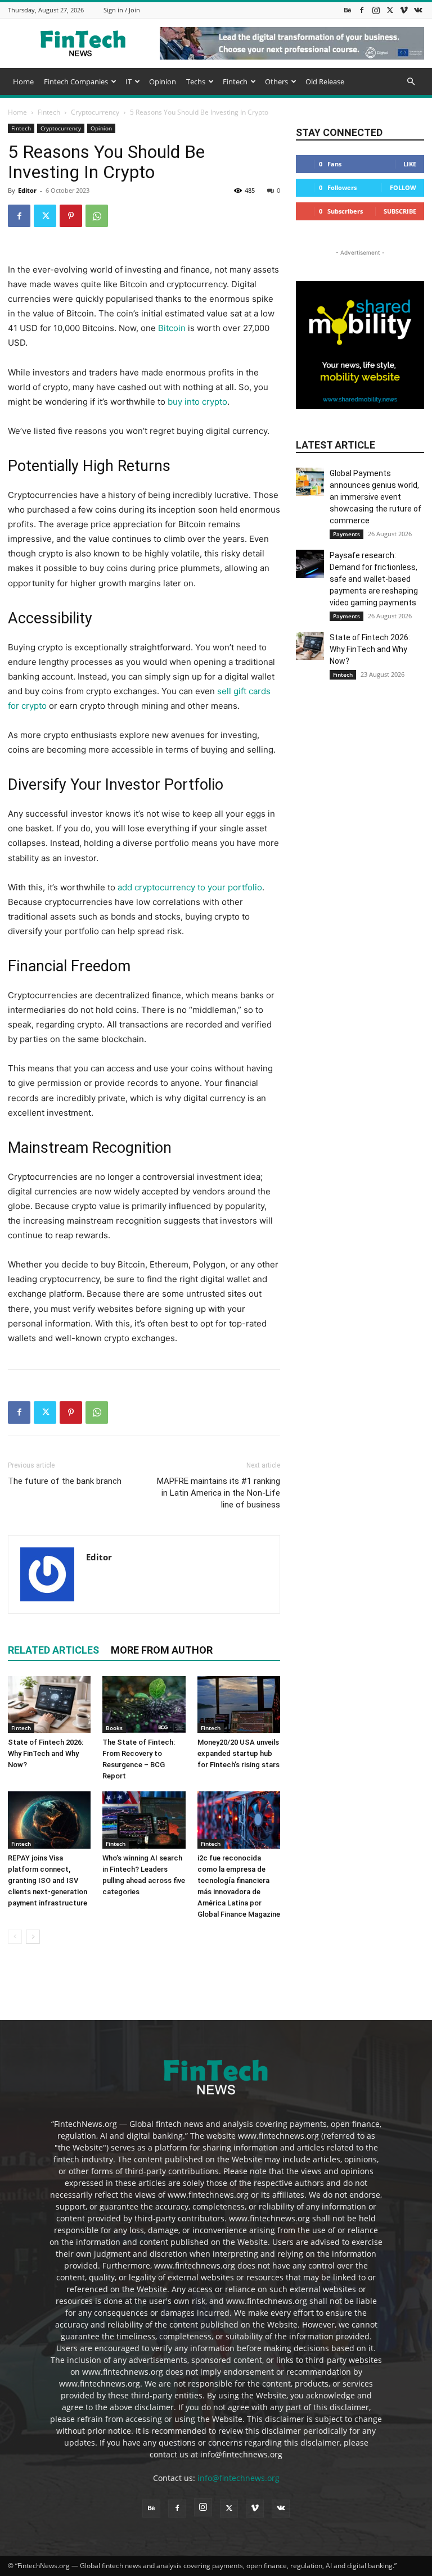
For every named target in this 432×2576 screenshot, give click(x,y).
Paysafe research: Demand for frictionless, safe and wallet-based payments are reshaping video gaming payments (374, 579)
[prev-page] (15, 1937)
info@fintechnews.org (238, 2478)
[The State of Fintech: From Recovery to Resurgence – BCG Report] (144, 1704)
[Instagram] (376, 10)
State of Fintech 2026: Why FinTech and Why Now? (46, 1753)
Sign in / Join (122, 10)
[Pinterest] (71, 216)
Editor (27, 190)
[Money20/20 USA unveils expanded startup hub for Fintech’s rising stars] (239, 1704)
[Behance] (348, 10)
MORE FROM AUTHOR (162, 1650)
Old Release (325, 82)
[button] (411, 82)
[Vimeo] (404, 10)
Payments (346, 534)
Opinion (163, 82)
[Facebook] (362, 10)
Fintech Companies (76, 82)
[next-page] (33, 1937)
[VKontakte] (418, 10)
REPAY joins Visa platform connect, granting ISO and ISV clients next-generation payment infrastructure (48, 1880)
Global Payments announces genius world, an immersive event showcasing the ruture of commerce (375, 497)
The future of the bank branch (65, 1481)
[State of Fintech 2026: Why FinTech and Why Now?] (49, 1704)
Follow (403, 187)
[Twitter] (390, 10)
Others (276, 82)
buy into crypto (197, 402)
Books (114, 1728)
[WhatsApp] (97, 216)
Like (410, 164)
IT (129, 82)
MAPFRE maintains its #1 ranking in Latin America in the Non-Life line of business (219, 1493)
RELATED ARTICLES (53, 1650)
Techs (196, 82)
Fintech (235, 82)
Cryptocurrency (95, 112)
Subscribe (400, 211)
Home (23, 82)
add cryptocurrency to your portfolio (190, 887)
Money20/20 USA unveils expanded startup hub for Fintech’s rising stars (238, 1753)
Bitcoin (172, 328)
